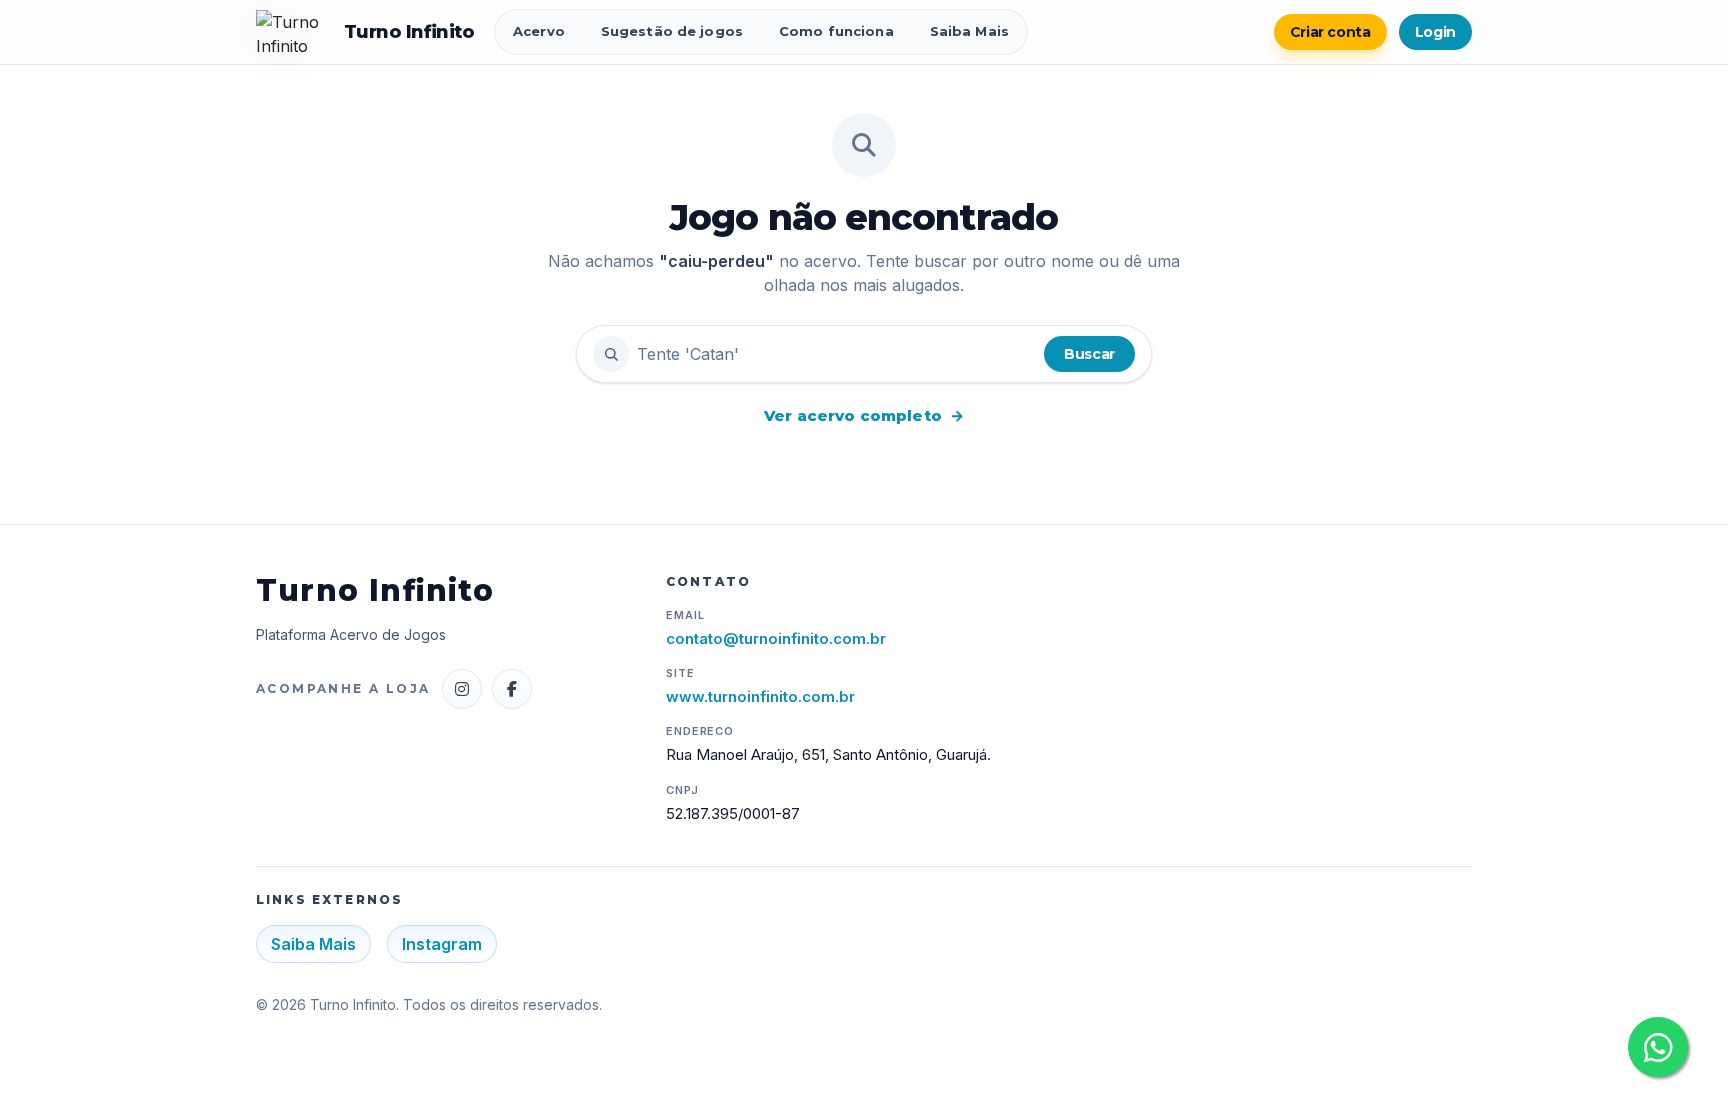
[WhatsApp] (1658, 1047)
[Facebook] (512, 689)
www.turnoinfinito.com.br (760, 696)
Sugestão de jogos (672, 31)
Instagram (442, 944)
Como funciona (836, 31)
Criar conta (1330, 32)
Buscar (1089, 354)
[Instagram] (462, 689)
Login (1435, 32)
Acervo (539, 31)
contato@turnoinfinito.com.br (776, 638)
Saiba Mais (969, 31)
